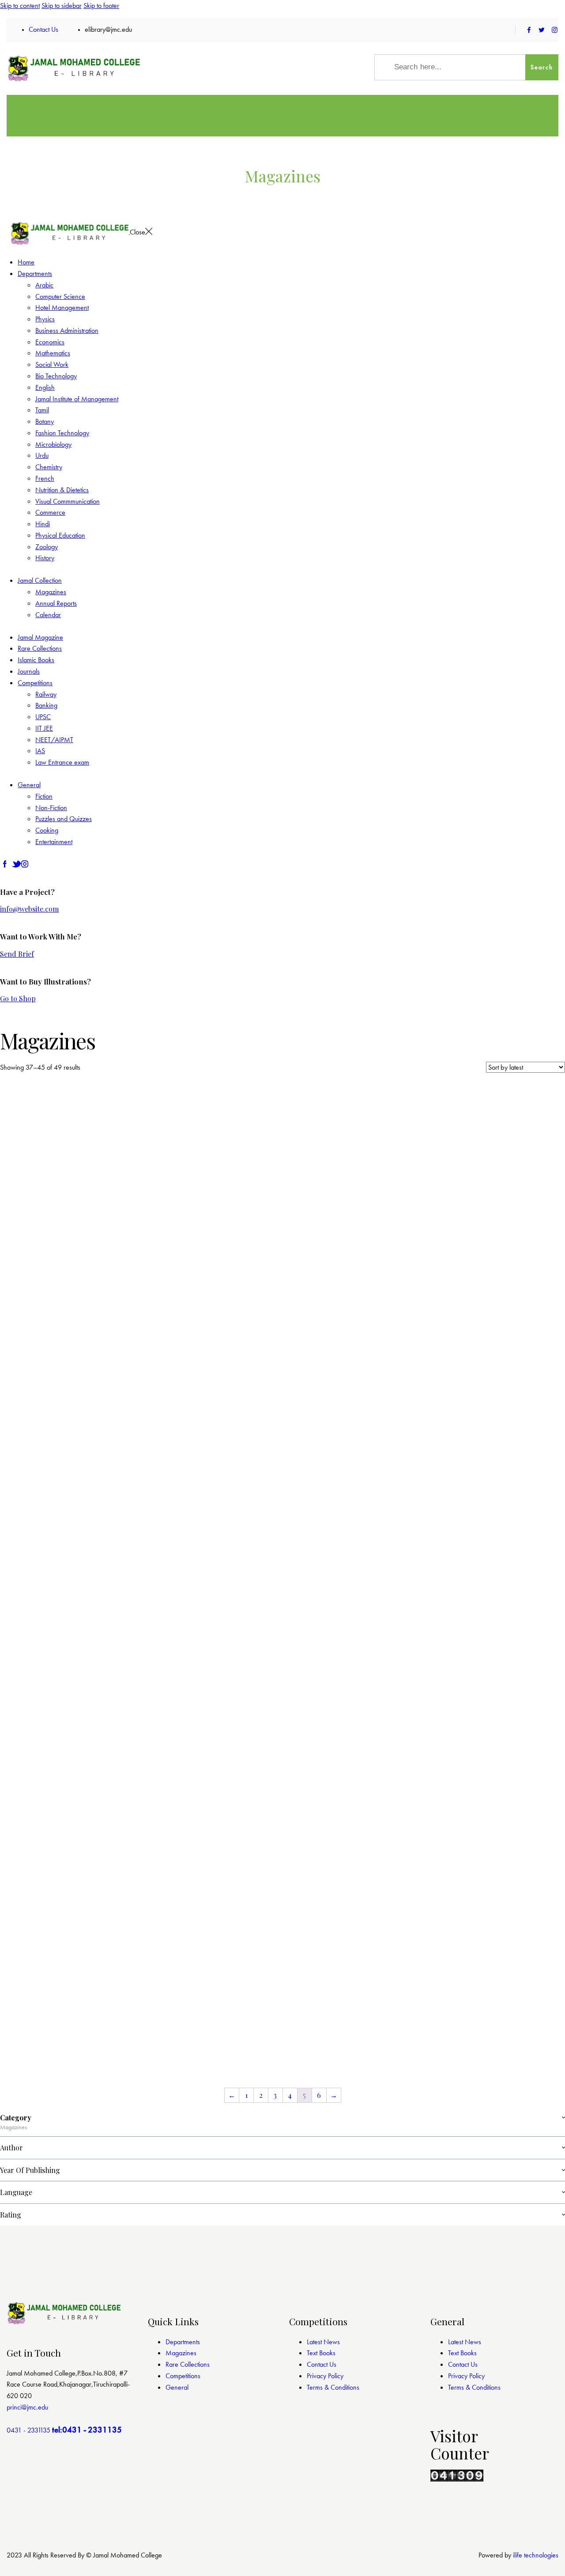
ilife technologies (536, 2555)
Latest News (323, 2342)
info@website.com (29, 909)
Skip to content (20, 6)
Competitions (183, 2376)
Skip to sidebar (62, 6)
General (177, 2387)
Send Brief (17, 954)
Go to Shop (18, 998)
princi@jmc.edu (27, 2407)
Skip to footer (101, 6)
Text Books (321, 2353)
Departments (183, 2342)
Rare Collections (188, 2364)
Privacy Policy (325, 2376)
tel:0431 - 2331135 (87, 2430)
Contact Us (322, 2364)
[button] (35, 1186)
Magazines (181, 2353)
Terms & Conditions (333, 2387)
